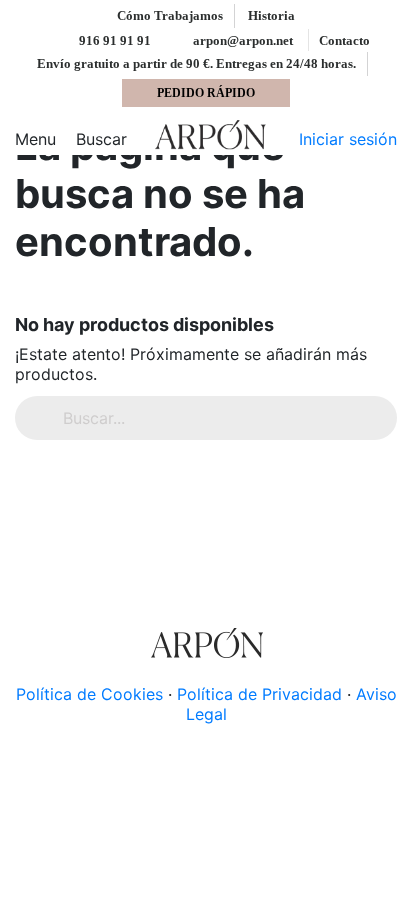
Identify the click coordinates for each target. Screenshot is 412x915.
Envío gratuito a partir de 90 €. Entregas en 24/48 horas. (198, 63)
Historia (271, 15)
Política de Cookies (89, 694)
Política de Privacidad (259, 694)
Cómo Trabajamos (171, 15)
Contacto (344, 40)
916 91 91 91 (113, 40)
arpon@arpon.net (241, 40)
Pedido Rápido (206, 93)
